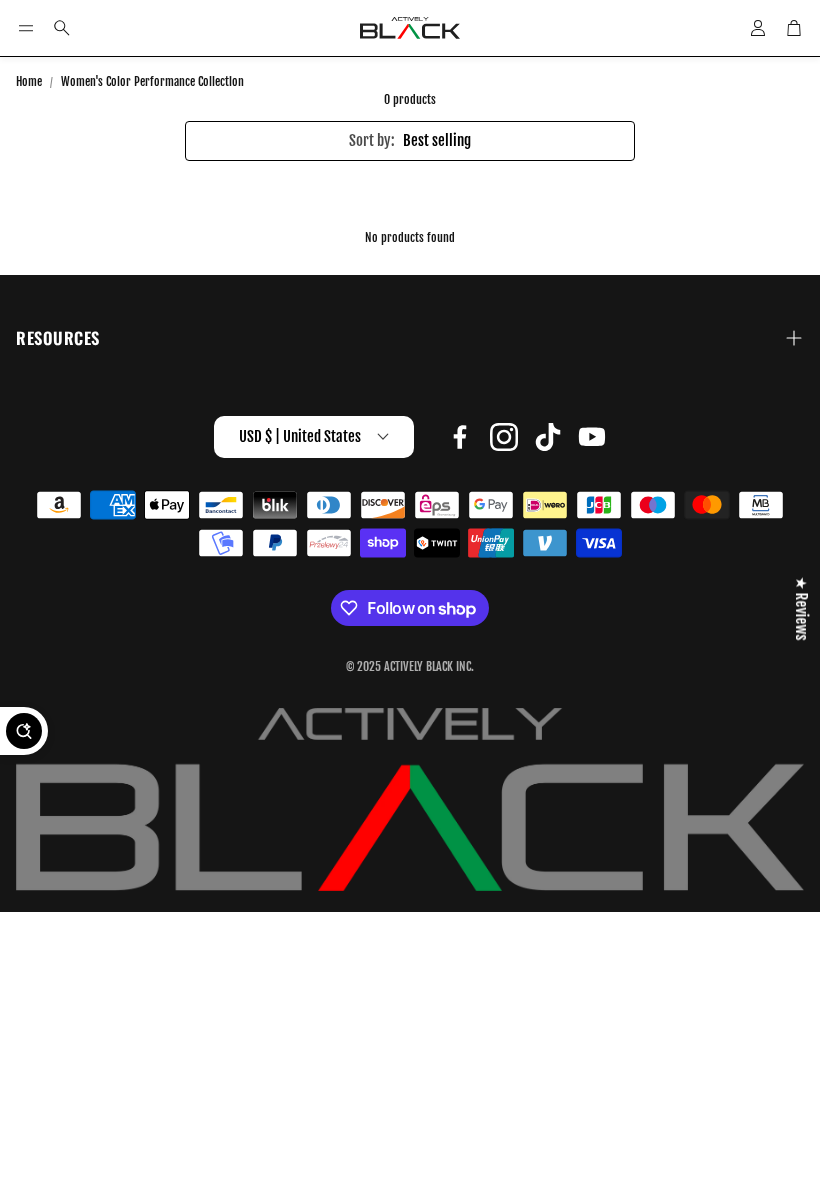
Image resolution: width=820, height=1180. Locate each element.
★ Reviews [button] (801, 609)
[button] (26, 28)
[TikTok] (548, 437)
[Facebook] (460, 437)
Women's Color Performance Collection (152, 81)
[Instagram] (504, 437)
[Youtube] (592, 437)
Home (29, 81)
